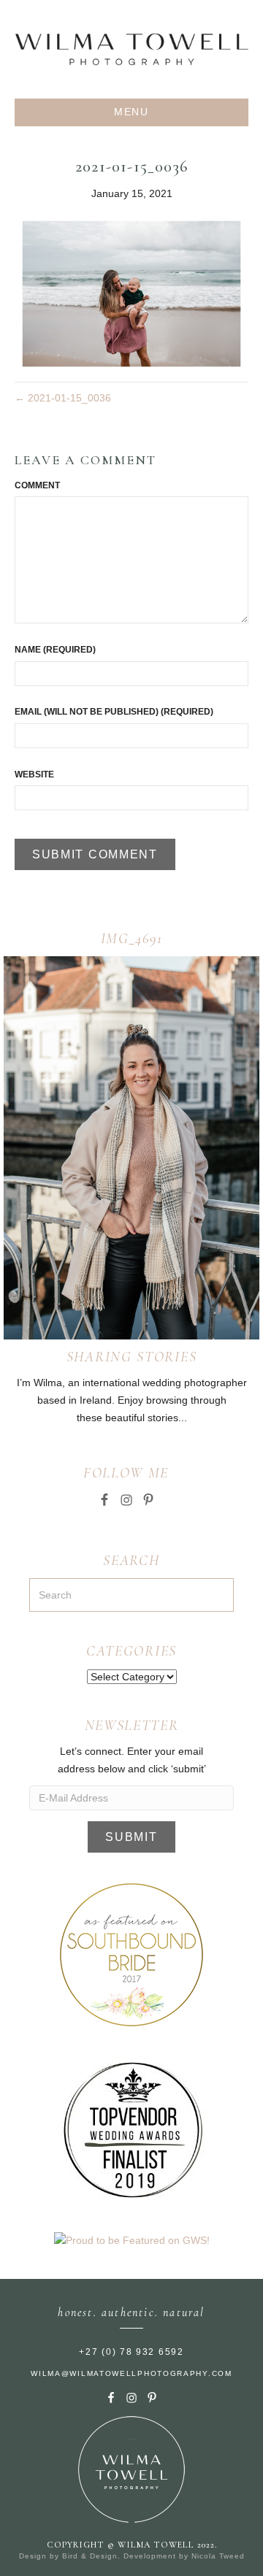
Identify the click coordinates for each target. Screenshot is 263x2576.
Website (34, 774)
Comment (37, 485)
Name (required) (55, 650)
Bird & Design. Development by (127, 2556)
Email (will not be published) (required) (114, 712)
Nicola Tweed (218, 2556)
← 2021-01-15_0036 (63, 398)
